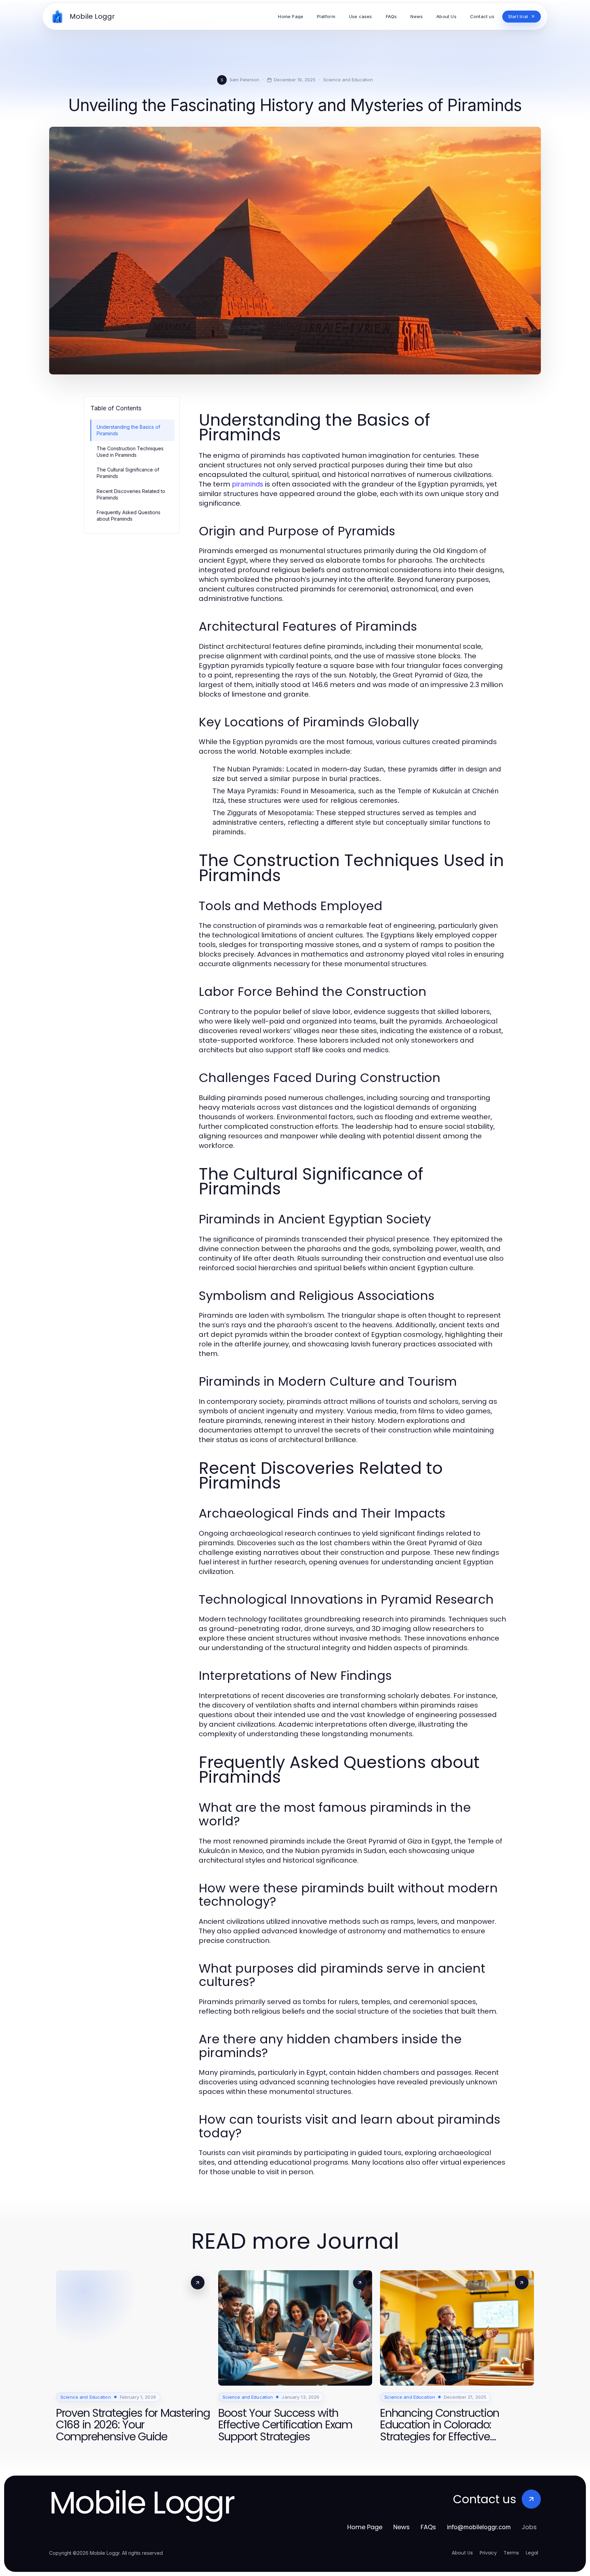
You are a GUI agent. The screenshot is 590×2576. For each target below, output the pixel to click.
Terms (511, 2553)
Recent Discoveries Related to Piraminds (131, 494)
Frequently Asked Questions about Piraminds (129, 516)
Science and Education (348, 80)
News (402, 2527)
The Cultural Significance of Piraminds (128, 473)
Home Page (365, 2527)
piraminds (248, 484)
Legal (532, 2553)
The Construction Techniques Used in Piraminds (130, 452)
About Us (462, 2553)
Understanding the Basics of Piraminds (128, 430)
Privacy (488, 2553)
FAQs (428, 2527)
